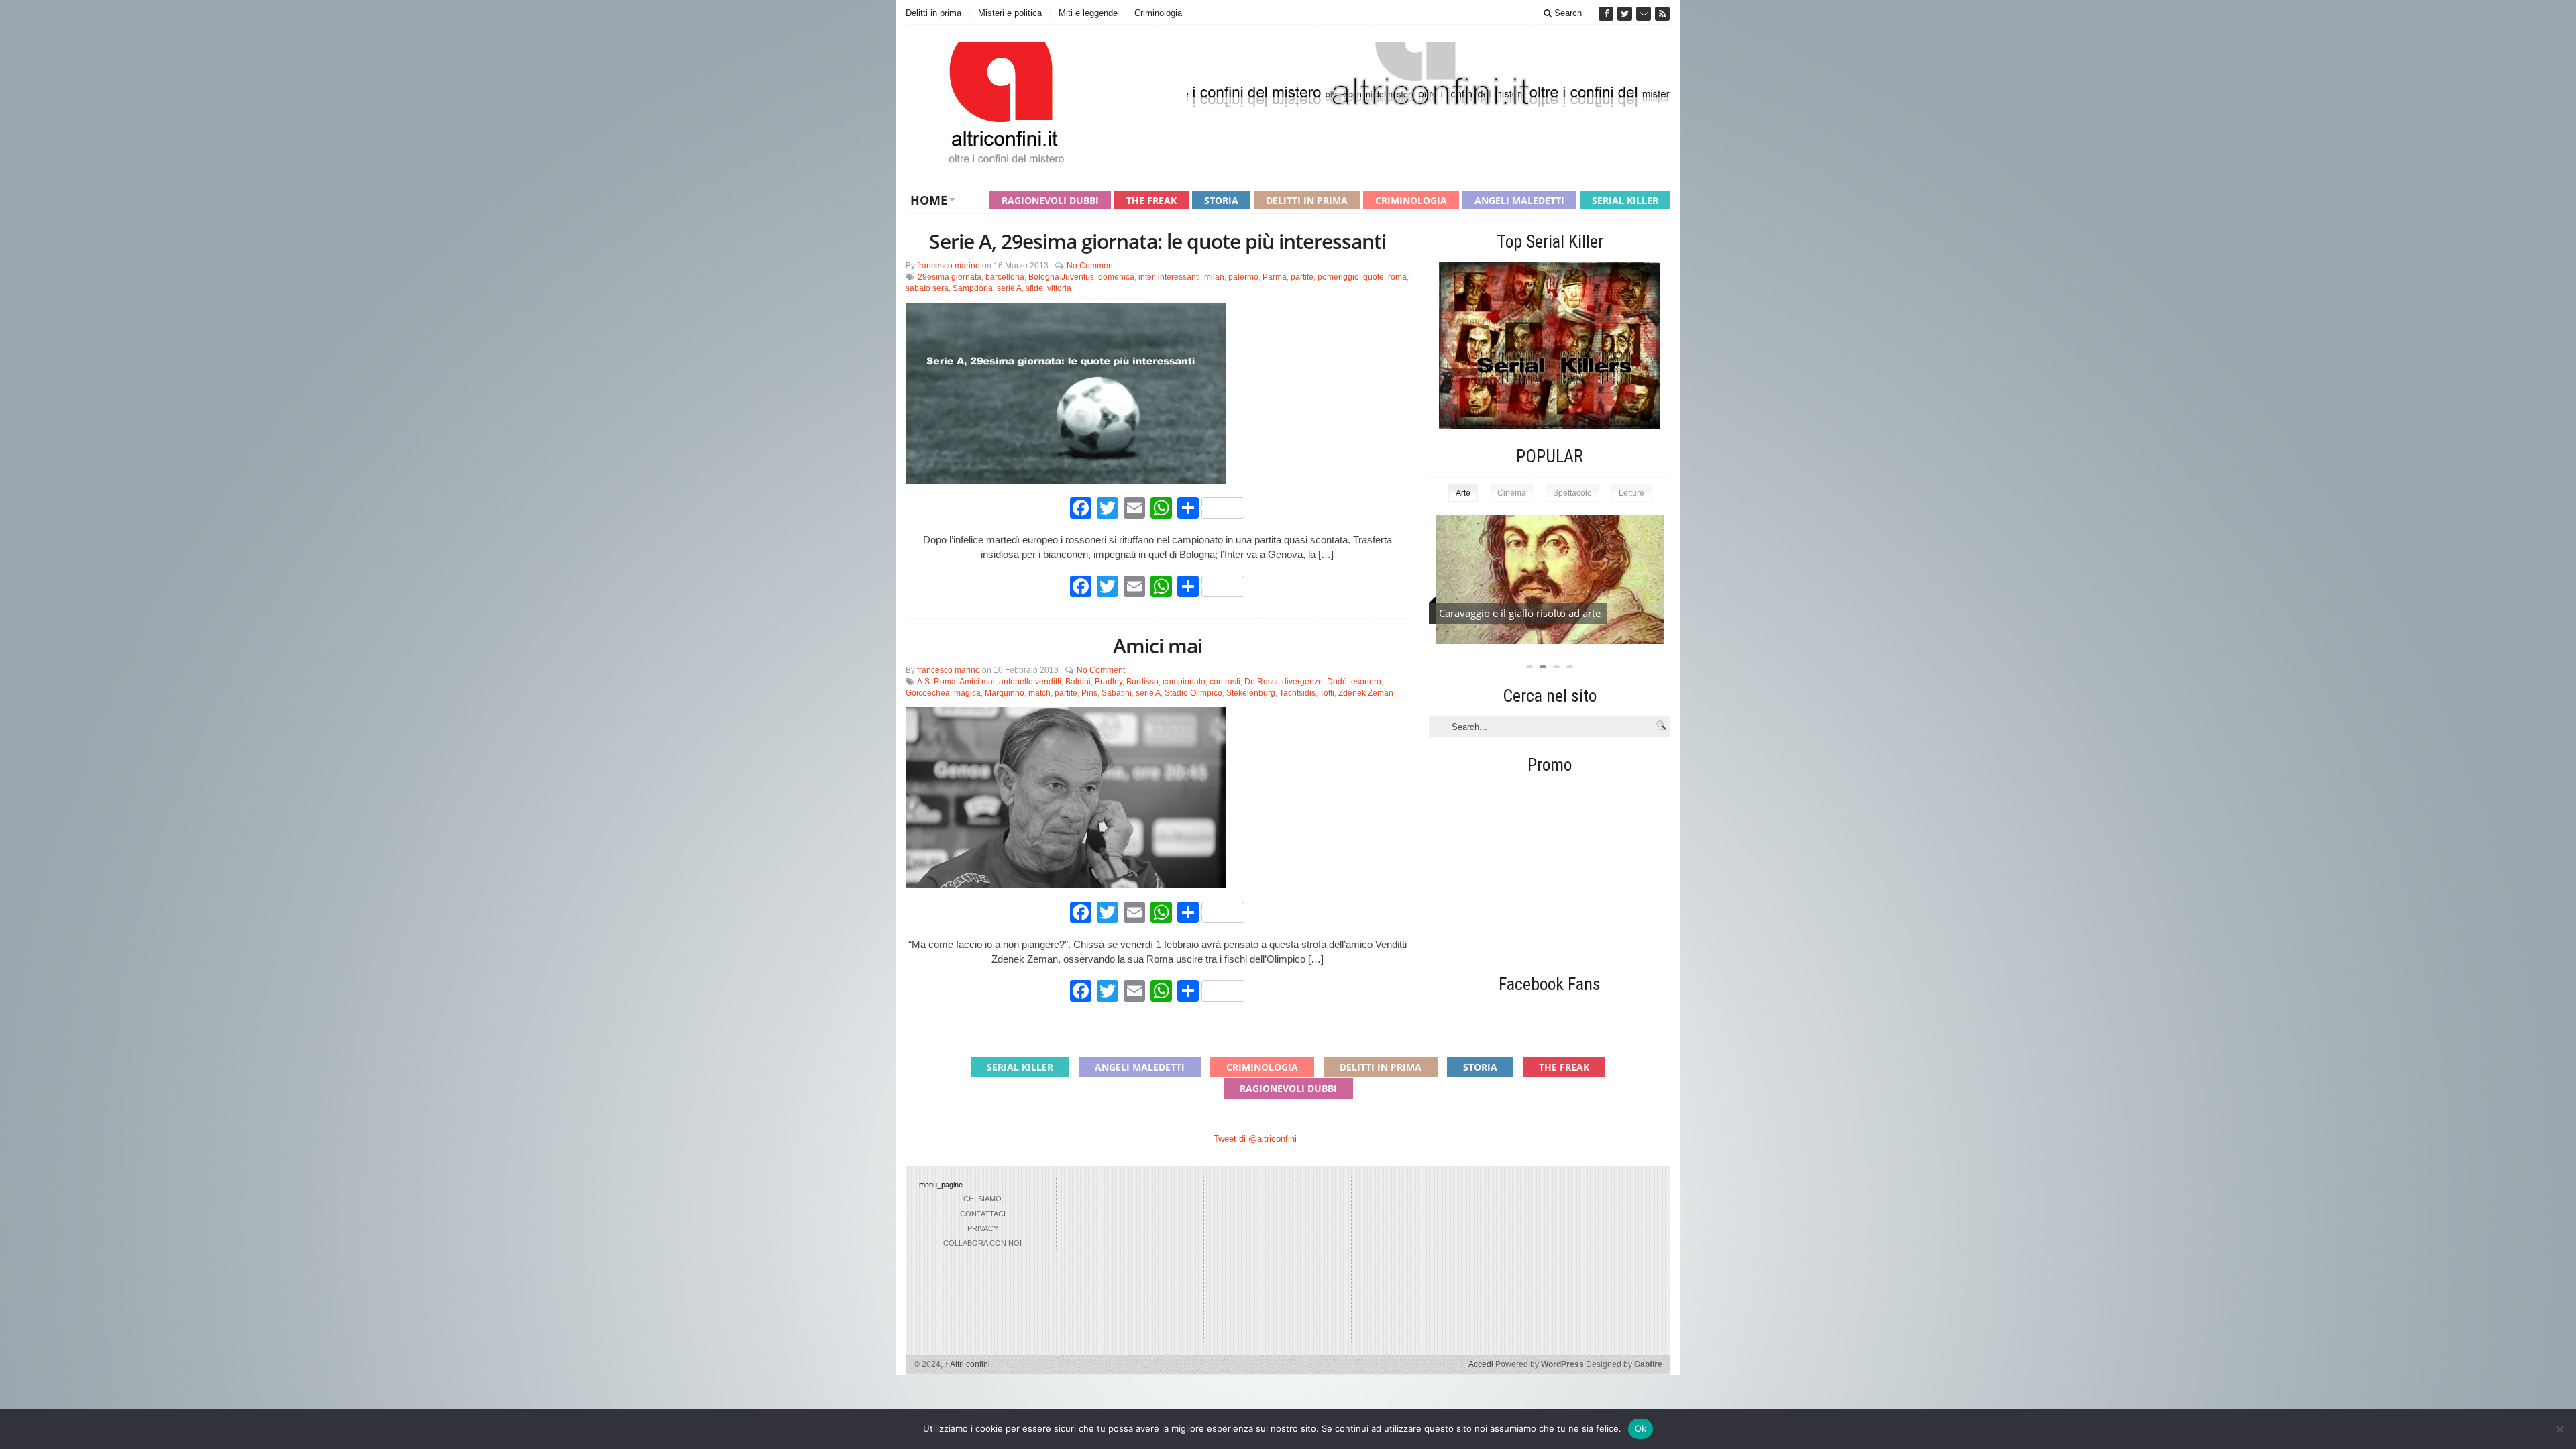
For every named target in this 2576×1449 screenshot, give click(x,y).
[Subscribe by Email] (1645, 14)
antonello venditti (1030, 682)
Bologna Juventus (1061, 277)
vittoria (1059, 288)
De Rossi (1261, 682)
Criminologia (1158, 13)
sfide (1034, 288)
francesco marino (949, 266)
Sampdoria (973, 288)
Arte (1463, 493)
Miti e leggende (1088, 13)
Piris (1089, 693)
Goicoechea (928, 693)
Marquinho (1005, 693)
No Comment (1091, 266)
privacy (983, 1228)
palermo (1243, 277)
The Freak (1151, 200)
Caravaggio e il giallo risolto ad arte (1520, 613)
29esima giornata (950, 277)
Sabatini (1117, 693)
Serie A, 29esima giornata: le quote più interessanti (1158, 241)
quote (1374, 277)
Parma (1275, 277)
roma (1397, 277)
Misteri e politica (1010, 13)
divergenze (1302, 682)
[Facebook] (1607, 14)
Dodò (1337, 682)
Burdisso (1142, 682)
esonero (1366, 682)
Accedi (1481, 1364)
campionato (1184, 682)
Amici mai (1158, 646)
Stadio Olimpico (1193, 693)
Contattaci (983, 1214)
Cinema (1512, 493)
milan (1214, 277)
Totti (1327, 693)
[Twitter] (1626, 14)
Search (1567, 13)
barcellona (1005, 277)
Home (929, 200)
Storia (1221, 200)
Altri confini (967, 1364)
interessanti (1179, 277)
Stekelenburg (1251, 693)
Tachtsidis (1297, 693)
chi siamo (982, 1199)
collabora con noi (982, 1243)
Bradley (1109, 682)
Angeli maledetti (1519, 200)
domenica (1116, 277)
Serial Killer (1625, 200)
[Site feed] (1662, 14)
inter (1146, 277)
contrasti (1225, 682)
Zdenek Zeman (1366, 693)
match (1039, 693)
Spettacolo (1572, 493)
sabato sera (927, 288)
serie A (1009, 288)
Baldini (1078, 682)
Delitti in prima (933, 13)
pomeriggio (1338, 277)
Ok (1641, 1428)
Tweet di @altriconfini (1255, 1139)
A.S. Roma (936, 682)
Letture (1631, 493)
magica (967, 693)
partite (1302, 277)
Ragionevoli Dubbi (1050, 200)
